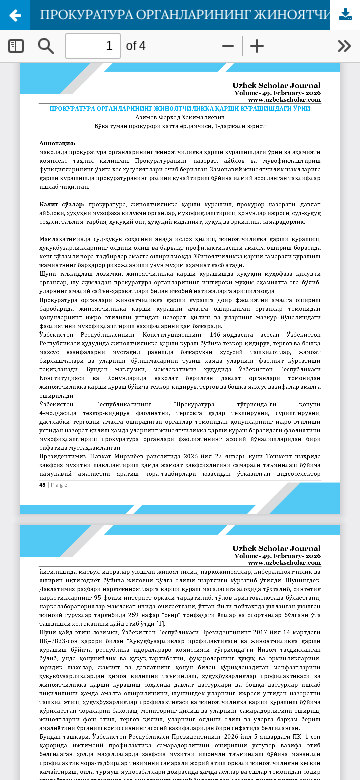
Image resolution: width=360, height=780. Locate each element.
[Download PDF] (345, 15)
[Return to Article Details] (15, 15)
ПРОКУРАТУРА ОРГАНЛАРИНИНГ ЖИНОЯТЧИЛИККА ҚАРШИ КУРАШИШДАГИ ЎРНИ (200, 14)
